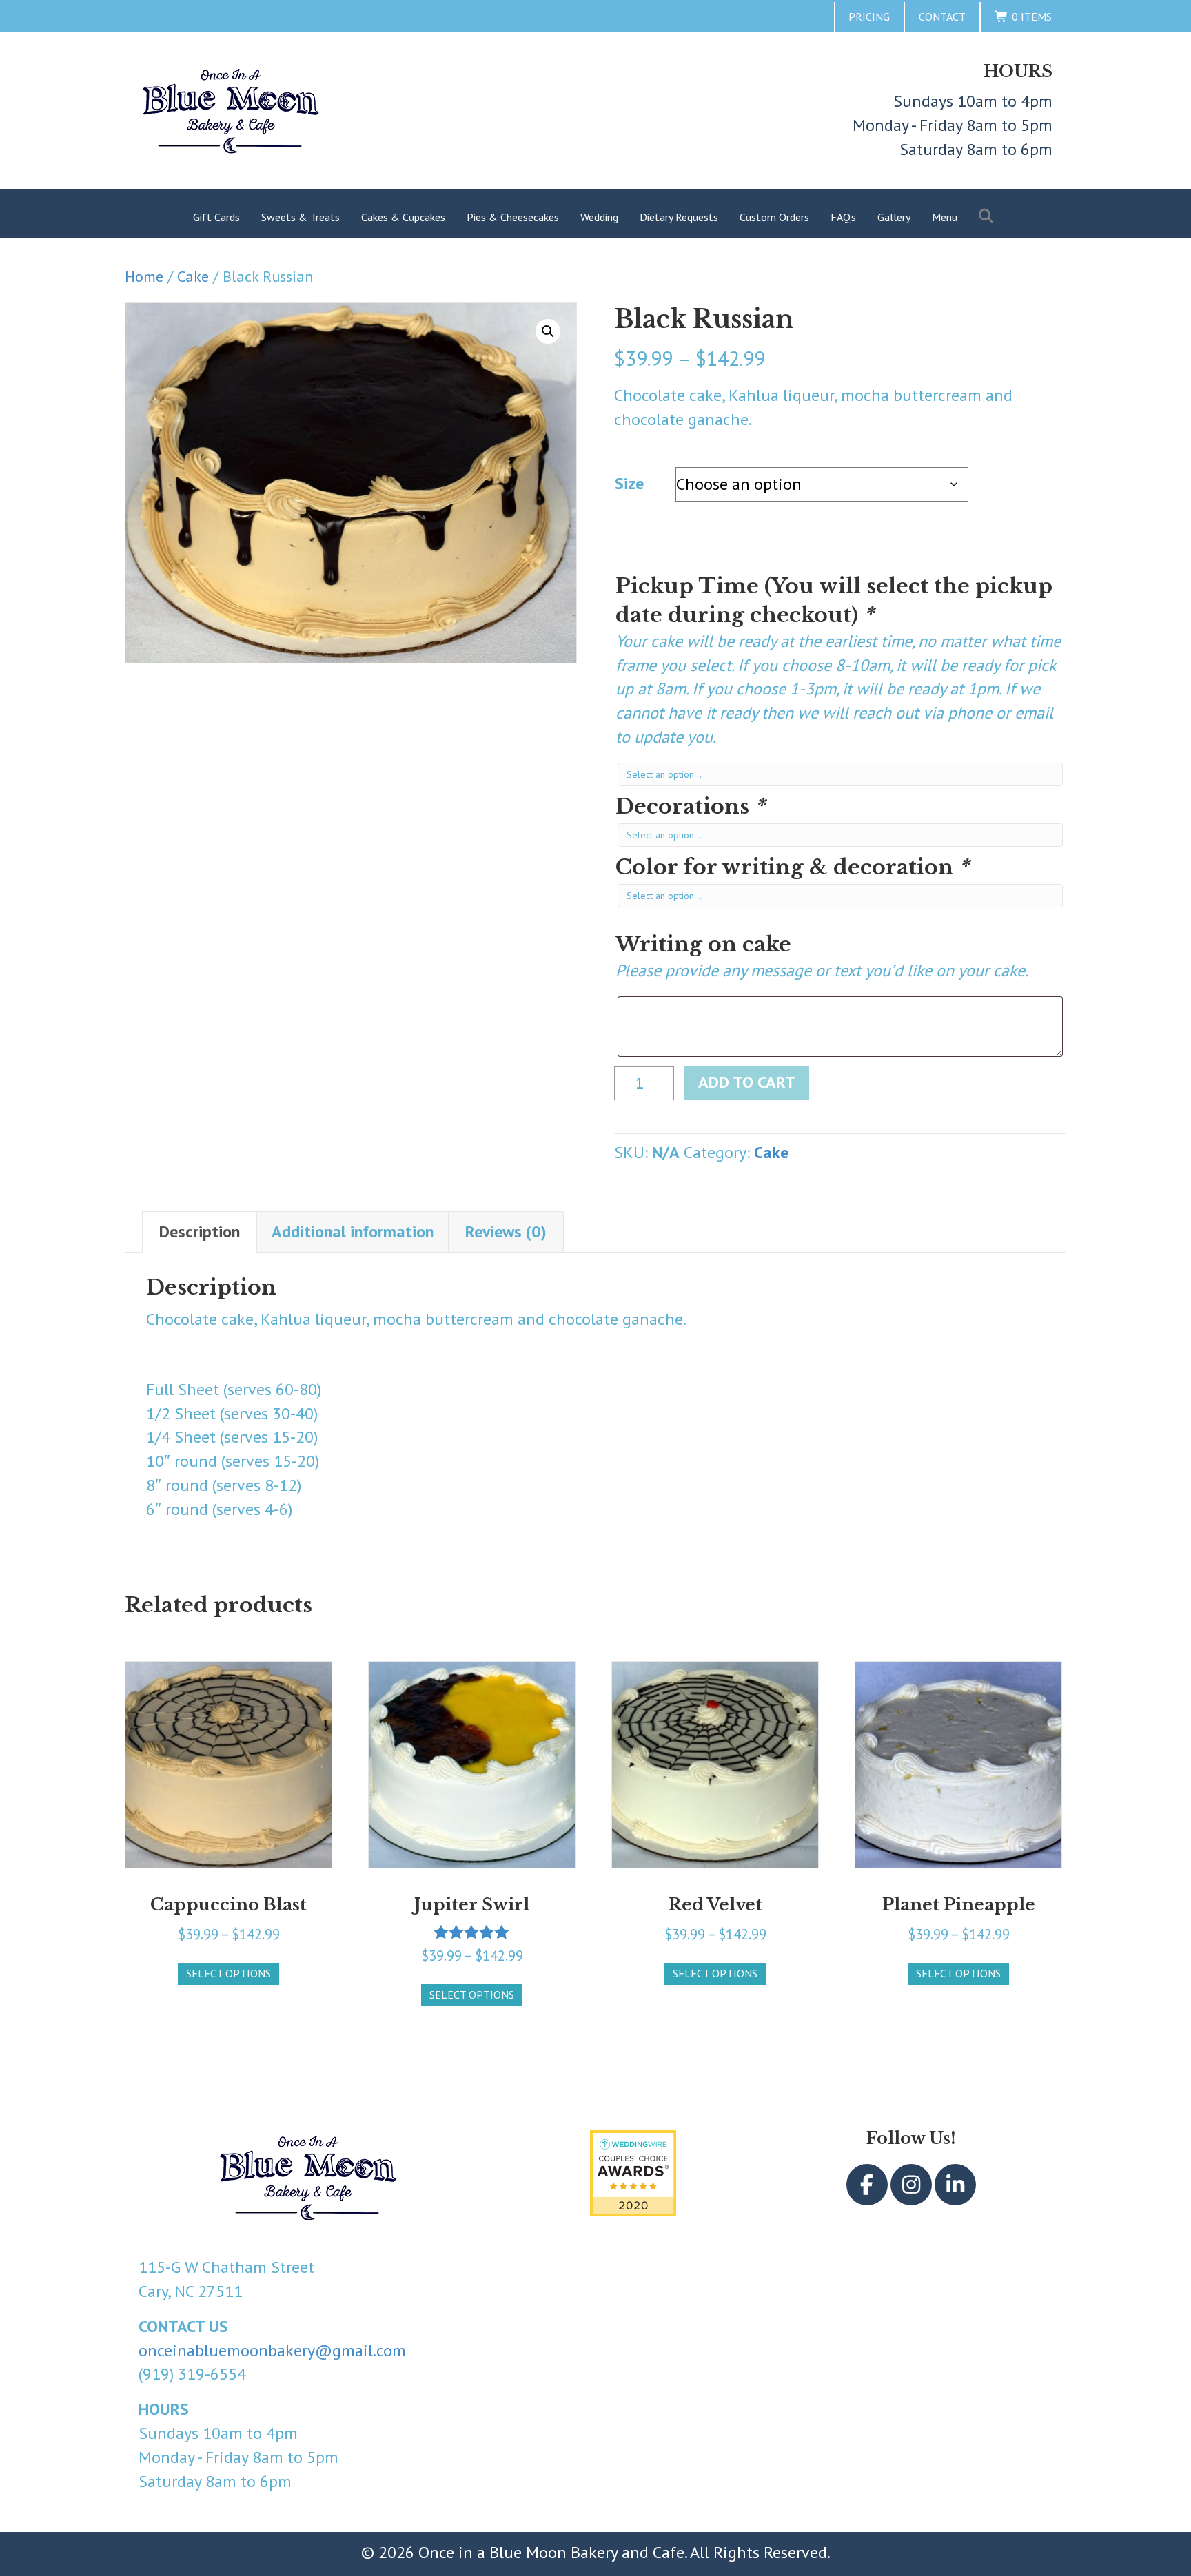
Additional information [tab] (353, 1232)
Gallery (894, 217)
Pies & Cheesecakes (513, 217)
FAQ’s (843, 217)
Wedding (599, 217)
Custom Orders (774, 217)
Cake (193, 276)
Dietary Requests (679, 217)
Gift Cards (216, 217)
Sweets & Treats (301, 217)
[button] (989, 217)
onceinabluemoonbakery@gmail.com (272, 2350)
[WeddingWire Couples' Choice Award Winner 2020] (633, 2173)
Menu (945, 217)
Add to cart (747, 1082)
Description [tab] (200, 1232)
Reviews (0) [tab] (506, 1232)
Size (629, 483)
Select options (228, 1973)
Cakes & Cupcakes (403, 217)
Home (144, 276)
